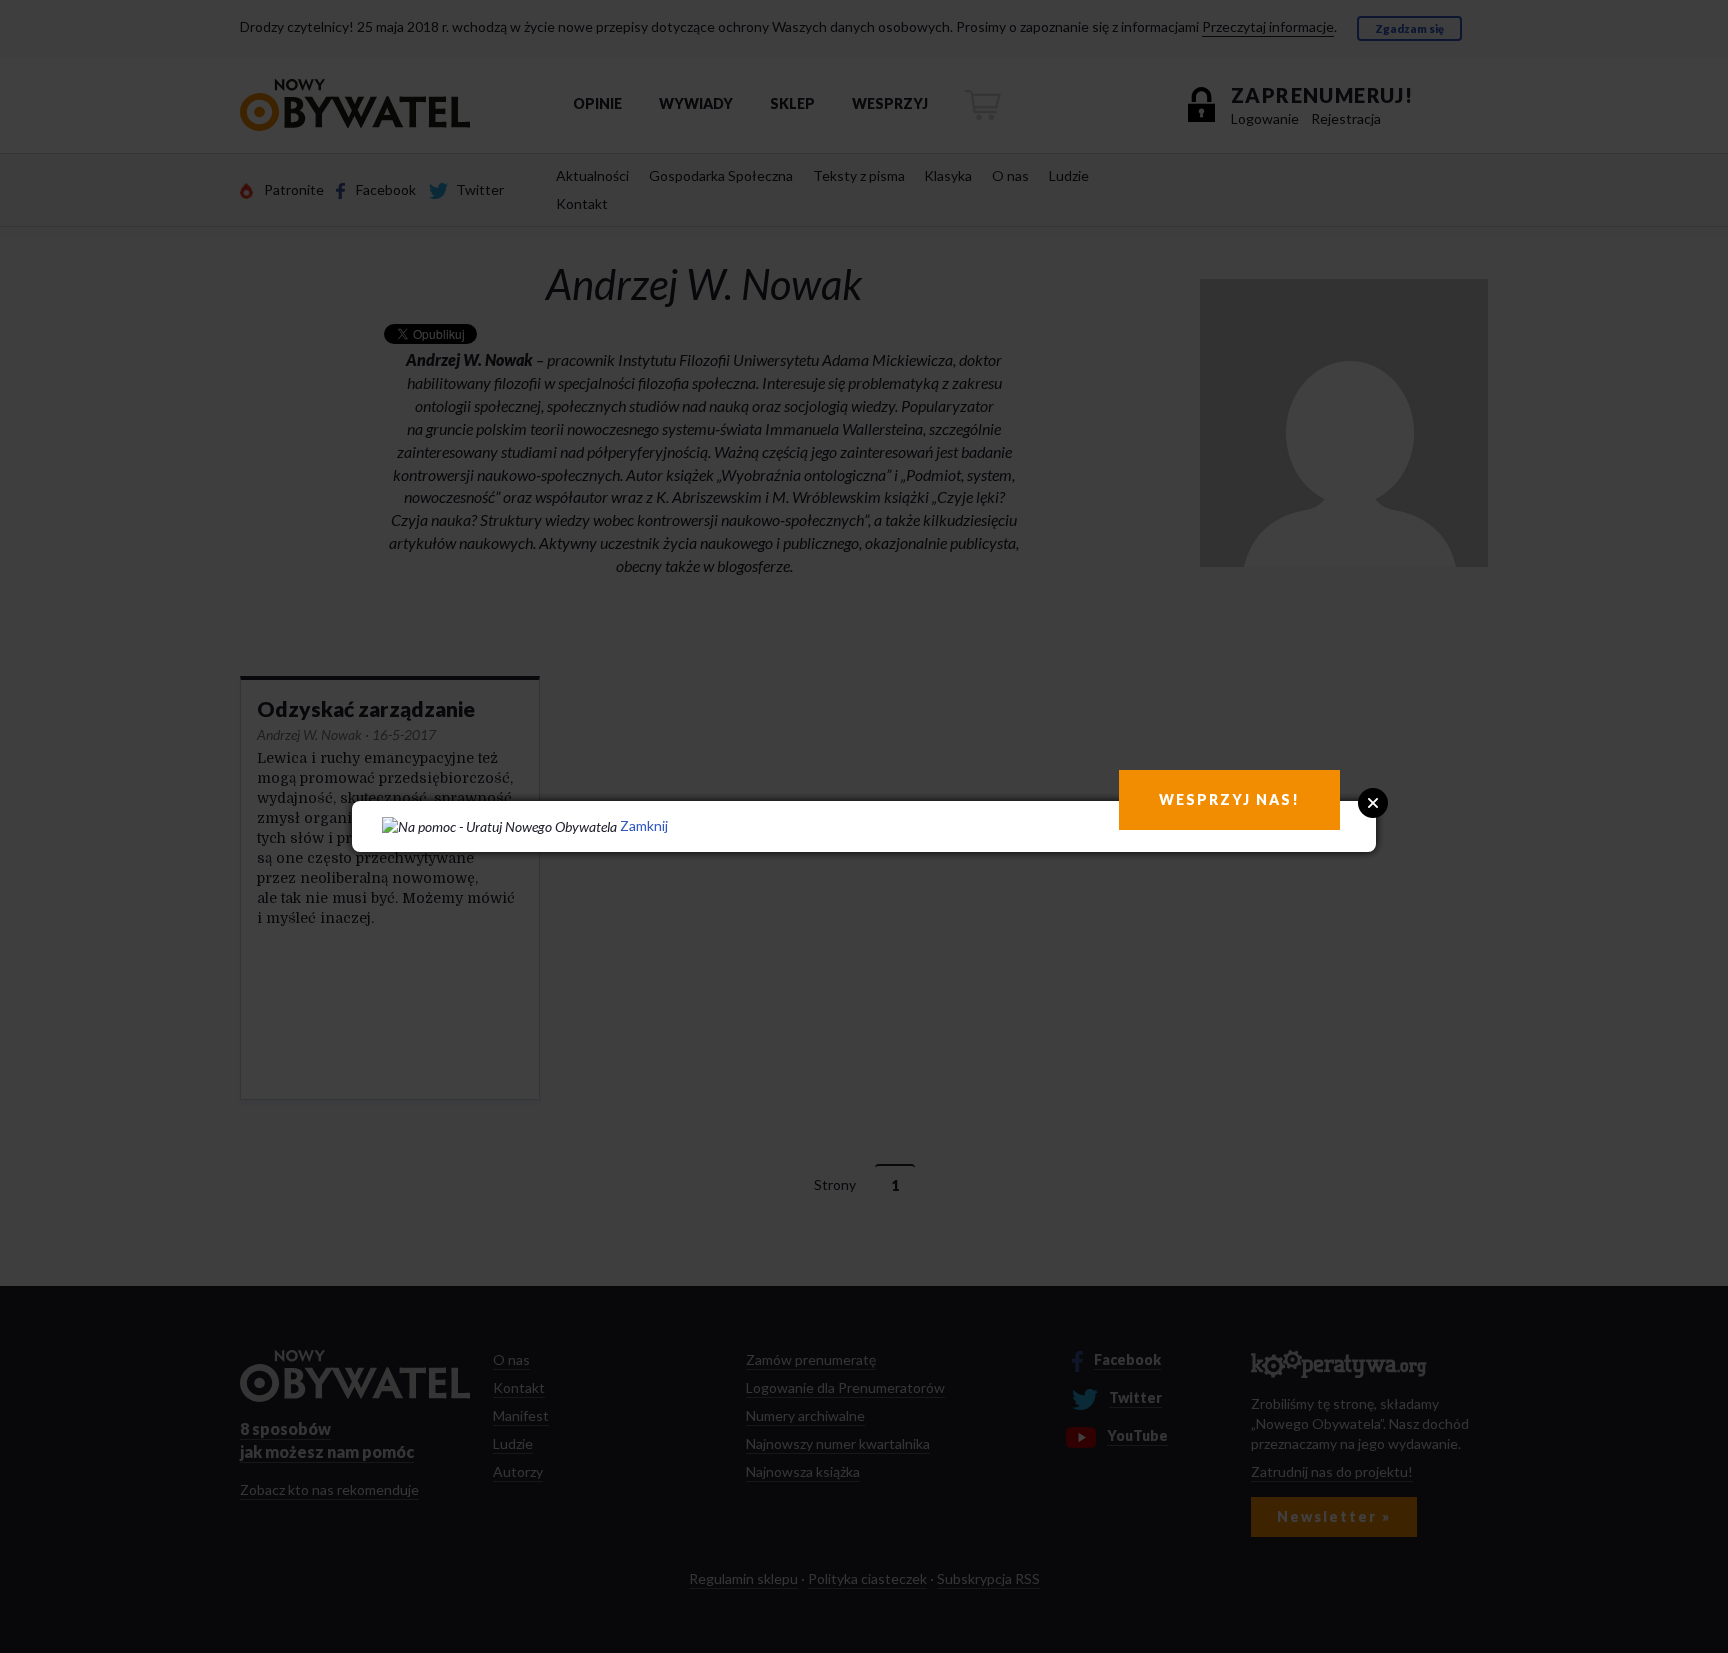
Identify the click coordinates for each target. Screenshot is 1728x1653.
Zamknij (644, 825)
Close (1373, 803)
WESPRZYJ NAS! (1229, 799)
